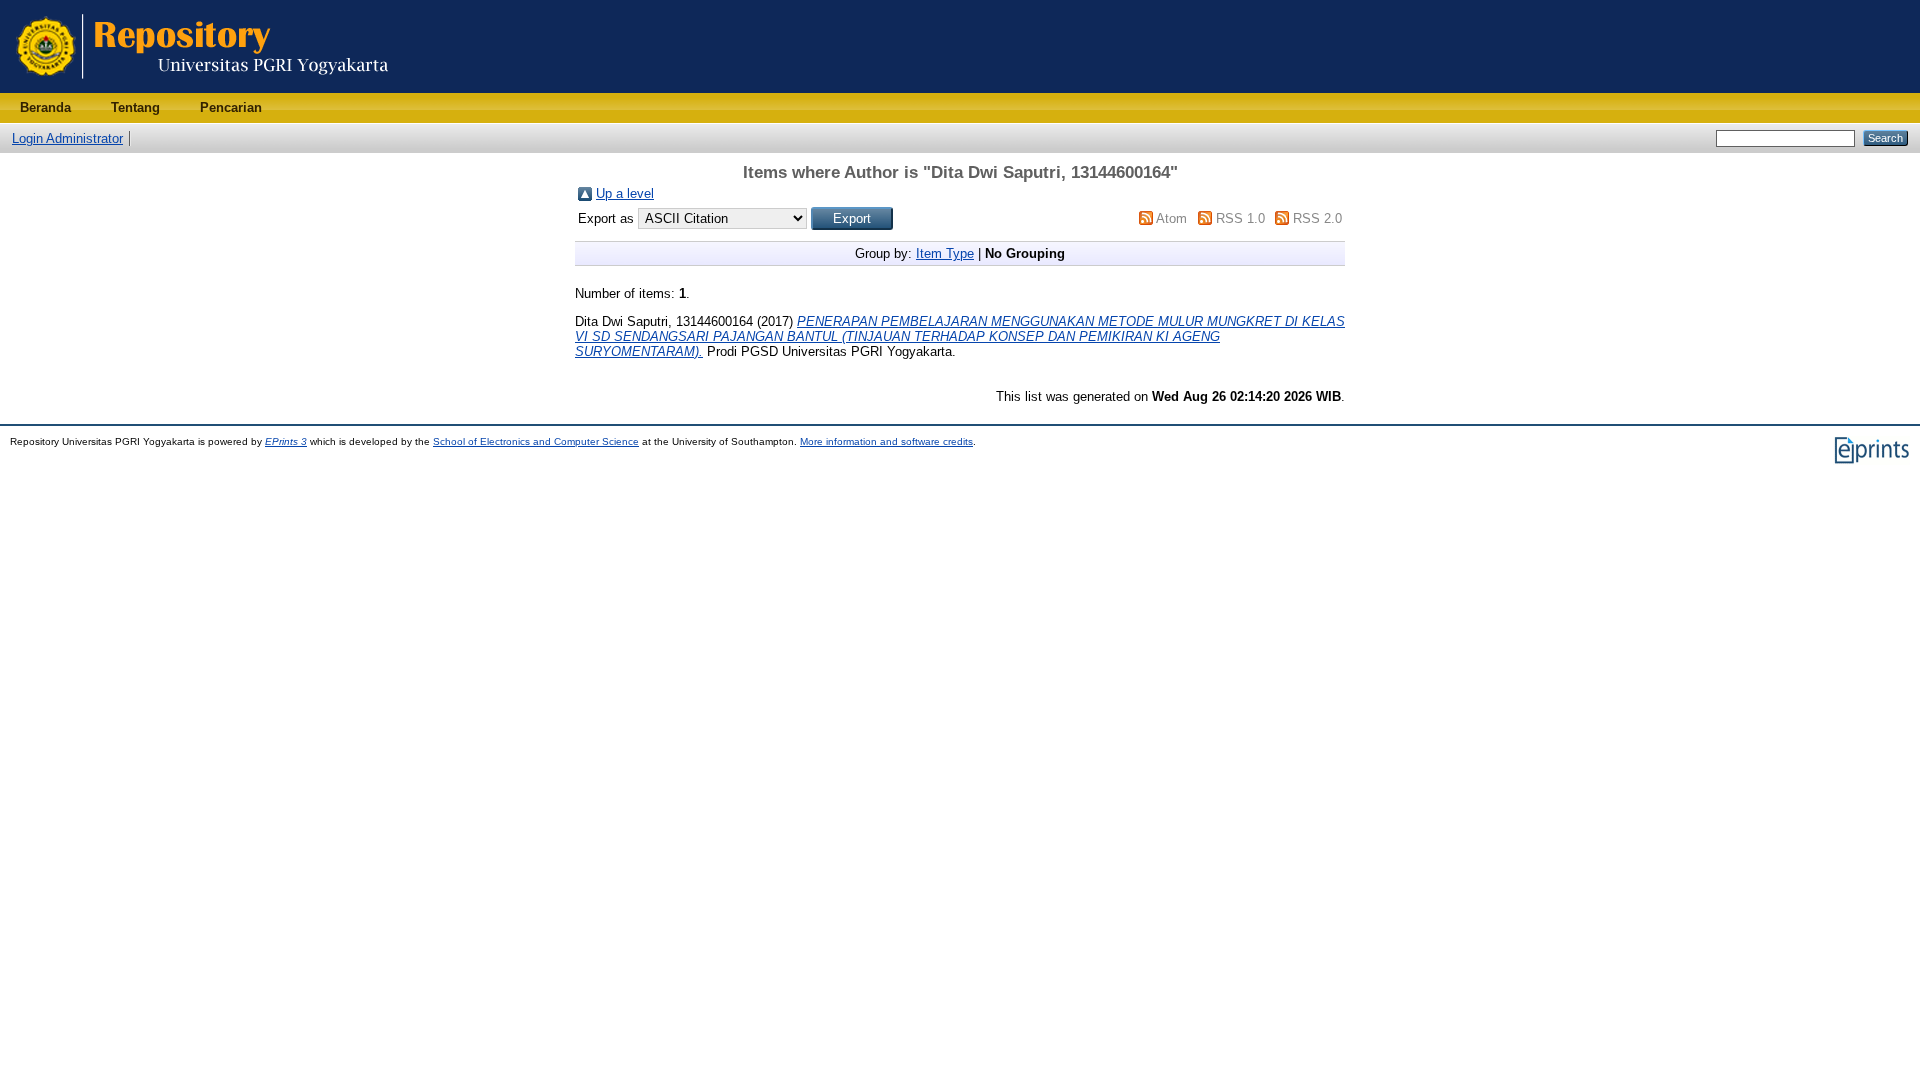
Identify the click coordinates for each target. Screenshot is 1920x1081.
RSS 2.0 (1317, 218)
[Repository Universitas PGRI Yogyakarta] (202, 88)
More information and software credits (886, 441)
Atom (1171, 218)
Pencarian (231, 107)
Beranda (45, 107)
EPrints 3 (286, 441)
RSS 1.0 (1240, 218)
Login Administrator (67, 138)
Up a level (625, 193)
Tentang (135, 107)
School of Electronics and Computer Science (536, 441)
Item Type (945, 253)
